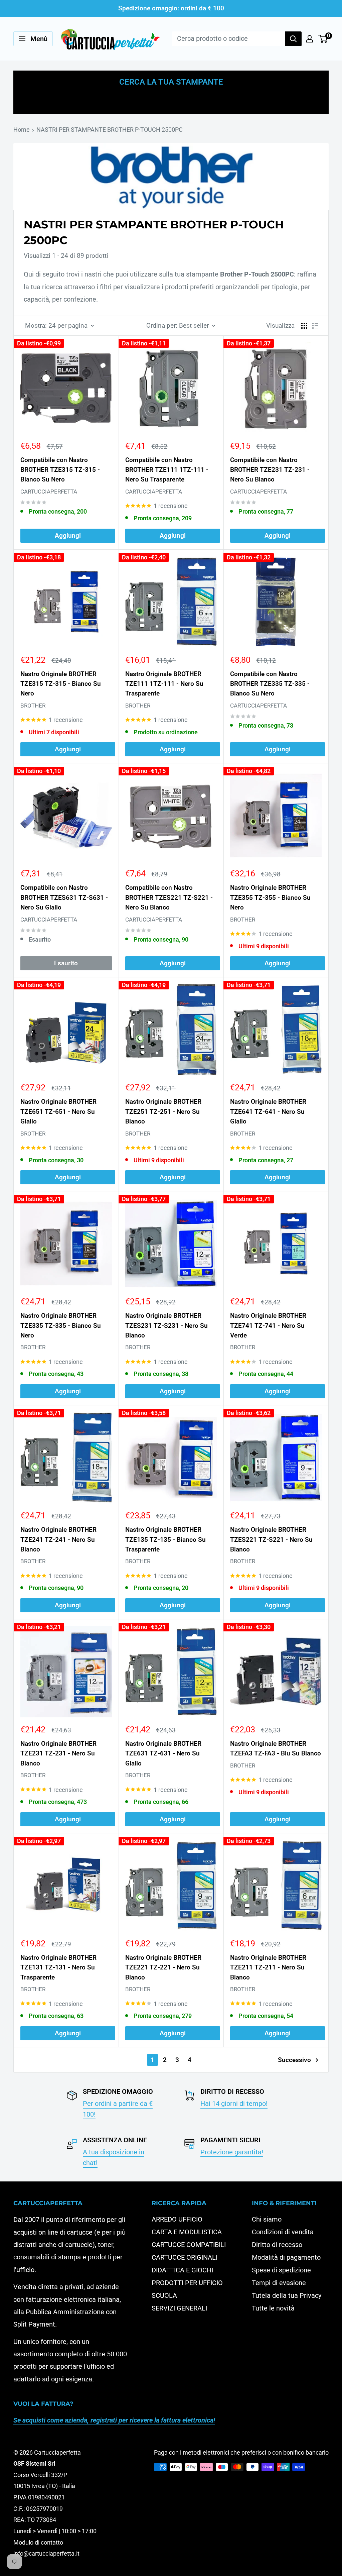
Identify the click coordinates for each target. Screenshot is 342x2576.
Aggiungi (68, 535)
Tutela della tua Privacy (287, 2295)
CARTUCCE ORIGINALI (185, 2257)
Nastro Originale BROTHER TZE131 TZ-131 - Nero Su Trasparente (58, 1967)
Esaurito (66, 963)
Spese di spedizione (281, 2270)
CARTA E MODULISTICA (187, 2232)
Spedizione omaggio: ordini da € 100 (171, 8)
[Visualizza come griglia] (304, 326)
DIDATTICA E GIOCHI (182, 2270)
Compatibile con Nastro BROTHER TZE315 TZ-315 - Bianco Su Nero (60, 470)
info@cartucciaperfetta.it (46, 2553)
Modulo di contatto (38, 2542)
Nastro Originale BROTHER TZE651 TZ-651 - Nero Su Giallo (58, 1111)
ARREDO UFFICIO (177, 2219)
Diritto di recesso (277, 2245)
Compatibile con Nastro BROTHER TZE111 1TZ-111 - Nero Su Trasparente (167, 470)
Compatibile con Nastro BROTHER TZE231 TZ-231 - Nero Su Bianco (270, 470)
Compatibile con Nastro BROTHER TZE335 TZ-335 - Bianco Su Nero (270, 684)
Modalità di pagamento (286, 2257)
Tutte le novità (273, 2308)
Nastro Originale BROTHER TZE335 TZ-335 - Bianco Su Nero (61, 1325)
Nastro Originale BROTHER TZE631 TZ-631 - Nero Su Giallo (163, 1753)
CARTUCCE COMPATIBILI (189, 2245)
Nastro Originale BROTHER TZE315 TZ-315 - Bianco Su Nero (61, 684)
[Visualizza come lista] (315, 326)
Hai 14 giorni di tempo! (234, 2104)
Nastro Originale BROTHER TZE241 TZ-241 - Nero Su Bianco (58, 1539)
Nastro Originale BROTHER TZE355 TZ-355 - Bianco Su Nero (270, 897)
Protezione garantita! (232, 2152)
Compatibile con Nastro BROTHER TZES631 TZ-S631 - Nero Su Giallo (64, 897)
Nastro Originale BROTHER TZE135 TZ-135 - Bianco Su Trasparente (165, 1539)
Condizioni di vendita (283, 2232)
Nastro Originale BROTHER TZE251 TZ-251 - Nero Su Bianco (163, 1111)
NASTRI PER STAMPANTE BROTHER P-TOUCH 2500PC (110, 130)
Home (22, 130)
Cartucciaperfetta (49, 492)
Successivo (294, 2060)
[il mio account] (310, 39)
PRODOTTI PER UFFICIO (187, 2283)
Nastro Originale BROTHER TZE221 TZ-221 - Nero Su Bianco (163, 1967)
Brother (33, 706)
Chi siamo (267, 2219)
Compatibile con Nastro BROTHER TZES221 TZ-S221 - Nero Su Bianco (169, 897)
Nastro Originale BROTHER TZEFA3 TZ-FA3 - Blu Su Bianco (276, 1748)
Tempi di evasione (279, 2283)
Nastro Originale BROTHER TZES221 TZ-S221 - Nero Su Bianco (271, 1539)
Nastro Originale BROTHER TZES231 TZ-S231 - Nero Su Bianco (166, 1325)
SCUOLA (164, 2295)
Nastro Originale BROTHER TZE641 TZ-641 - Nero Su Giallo (268, 1111)
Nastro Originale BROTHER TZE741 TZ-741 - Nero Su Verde (268, 1325)
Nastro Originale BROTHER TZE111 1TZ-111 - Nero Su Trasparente (164, 684)
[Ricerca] (293, 39)
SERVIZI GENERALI (179, 2308)
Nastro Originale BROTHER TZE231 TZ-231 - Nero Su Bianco (58, 1753)
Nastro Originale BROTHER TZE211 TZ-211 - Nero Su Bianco (268, 1967)
